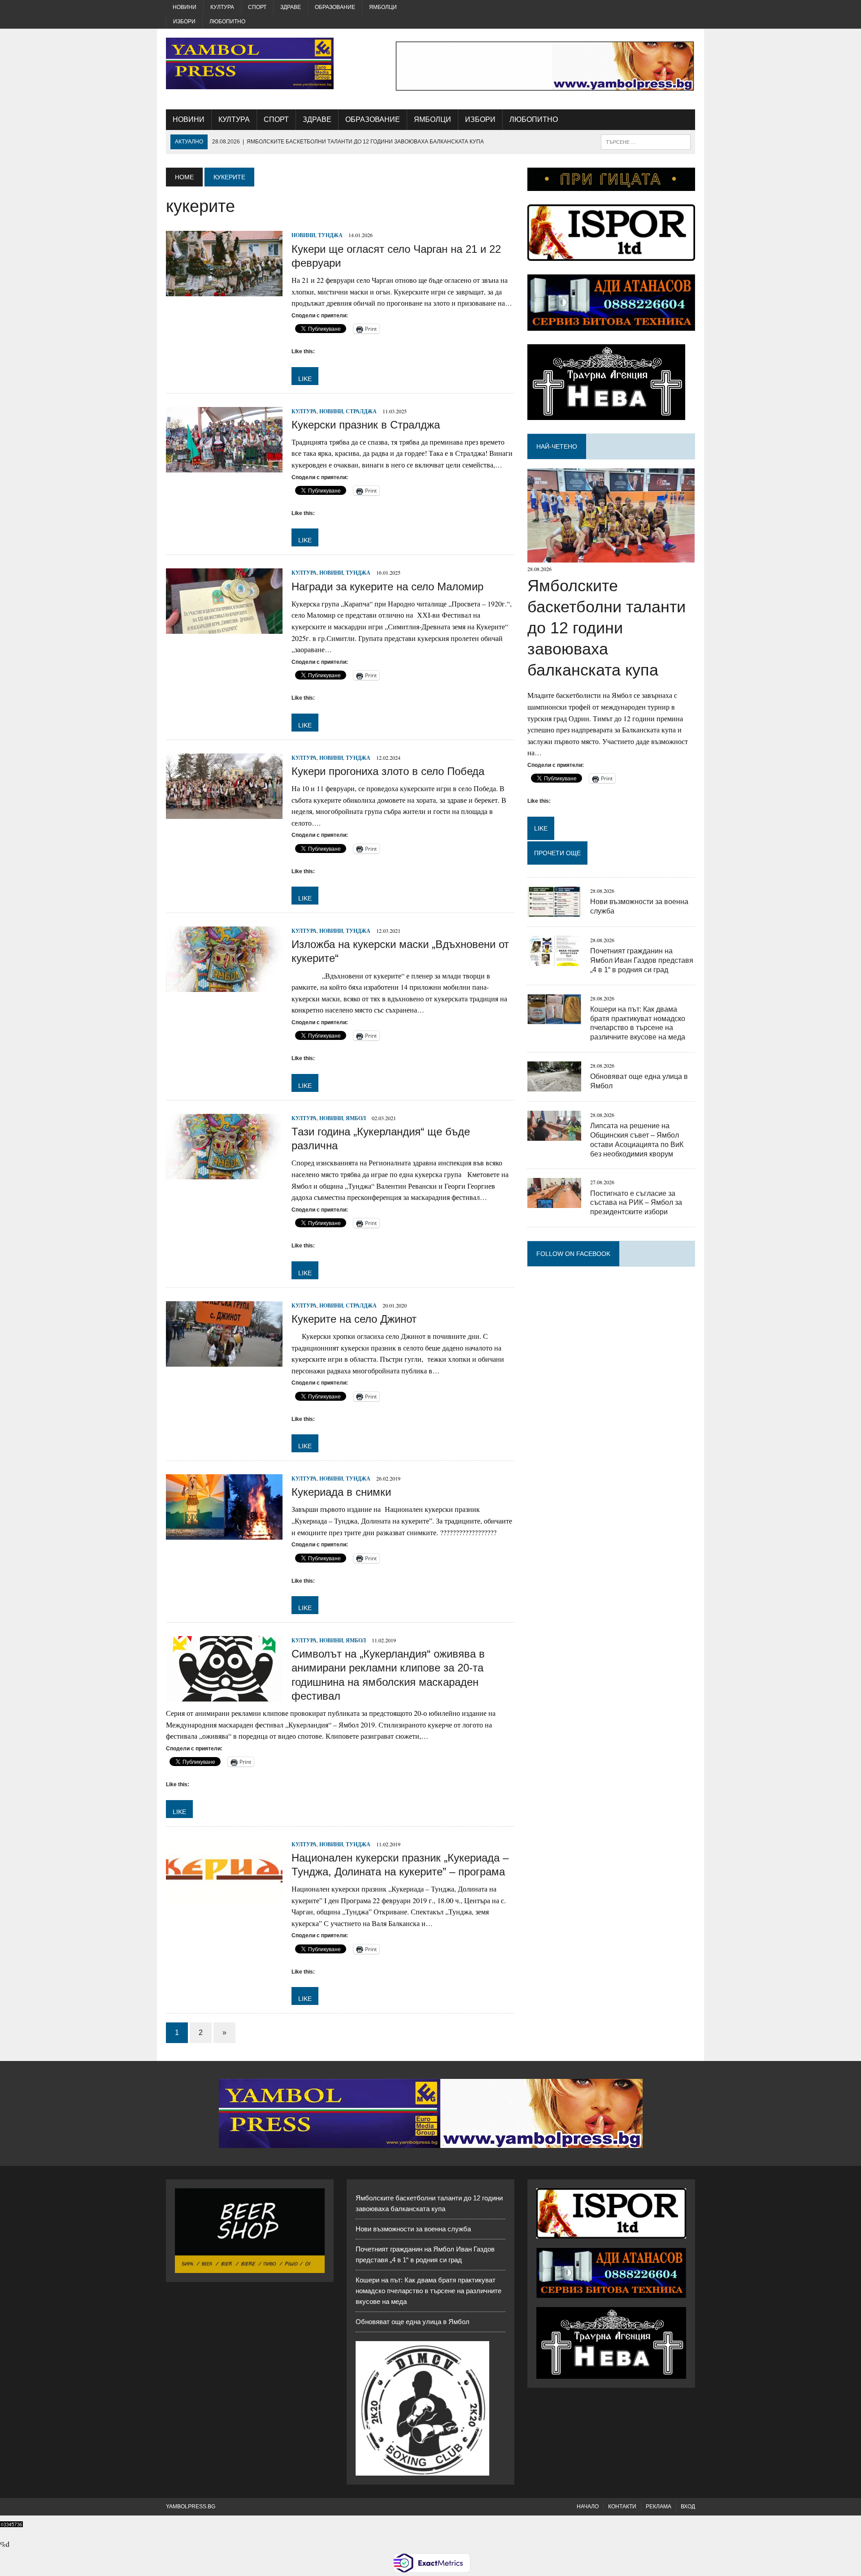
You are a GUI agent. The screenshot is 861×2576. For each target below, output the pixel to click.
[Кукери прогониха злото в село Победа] (224, 813)
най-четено (557, 446)
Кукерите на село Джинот (354, 1319)
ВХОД (688, 2507)
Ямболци (383, 7)
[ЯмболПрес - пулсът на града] (250, 63)
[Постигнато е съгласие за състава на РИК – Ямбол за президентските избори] (554, 1202)
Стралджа (361, 411)
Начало (588, 2507)
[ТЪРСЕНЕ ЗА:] (646, 141)
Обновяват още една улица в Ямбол (413, 2322)
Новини (185, 7)
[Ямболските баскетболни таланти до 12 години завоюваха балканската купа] (611, 557)
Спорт (257, 7)
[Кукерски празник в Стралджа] (224, 466)
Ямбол (356, 1118)
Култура (222, 7)
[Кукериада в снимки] (224, 1534)
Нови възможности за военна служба (413, 2229)
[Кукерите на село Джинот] (224, 1361)
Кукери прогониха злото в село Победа (388, 771)
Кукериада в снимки (341, 1492)
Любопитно (227, 22)
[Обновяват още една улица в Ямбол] (554, 1085)
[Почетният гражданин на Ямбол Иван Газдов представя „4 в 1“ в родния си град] (554, 960)
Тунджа (330, 235)
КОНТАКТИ (622, 2507)
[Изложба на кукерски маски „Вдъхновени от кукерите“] (224, 986)
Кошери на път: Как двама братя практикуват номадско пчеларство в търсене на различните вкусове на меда (428, 2291)
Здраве (291, 7)
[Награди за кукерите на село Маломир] (224, 628)
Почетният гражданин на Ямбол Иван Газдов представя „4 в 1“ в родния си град (642, 960)
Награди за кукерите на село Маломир (387, 587)
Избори (184, 22)
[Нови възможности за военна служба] (554, 911)
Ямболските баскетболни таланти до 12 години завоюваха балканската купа (607, 628)
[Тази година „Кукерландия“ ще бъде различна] (224, 1173)
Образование (335, 7)
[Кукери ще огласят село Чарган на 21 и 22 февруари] (224, 291)
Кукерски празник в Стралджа (366, 425)
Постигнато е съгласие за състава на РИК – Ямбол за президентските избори (636, 1203)
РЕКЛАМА (659, 2507)
